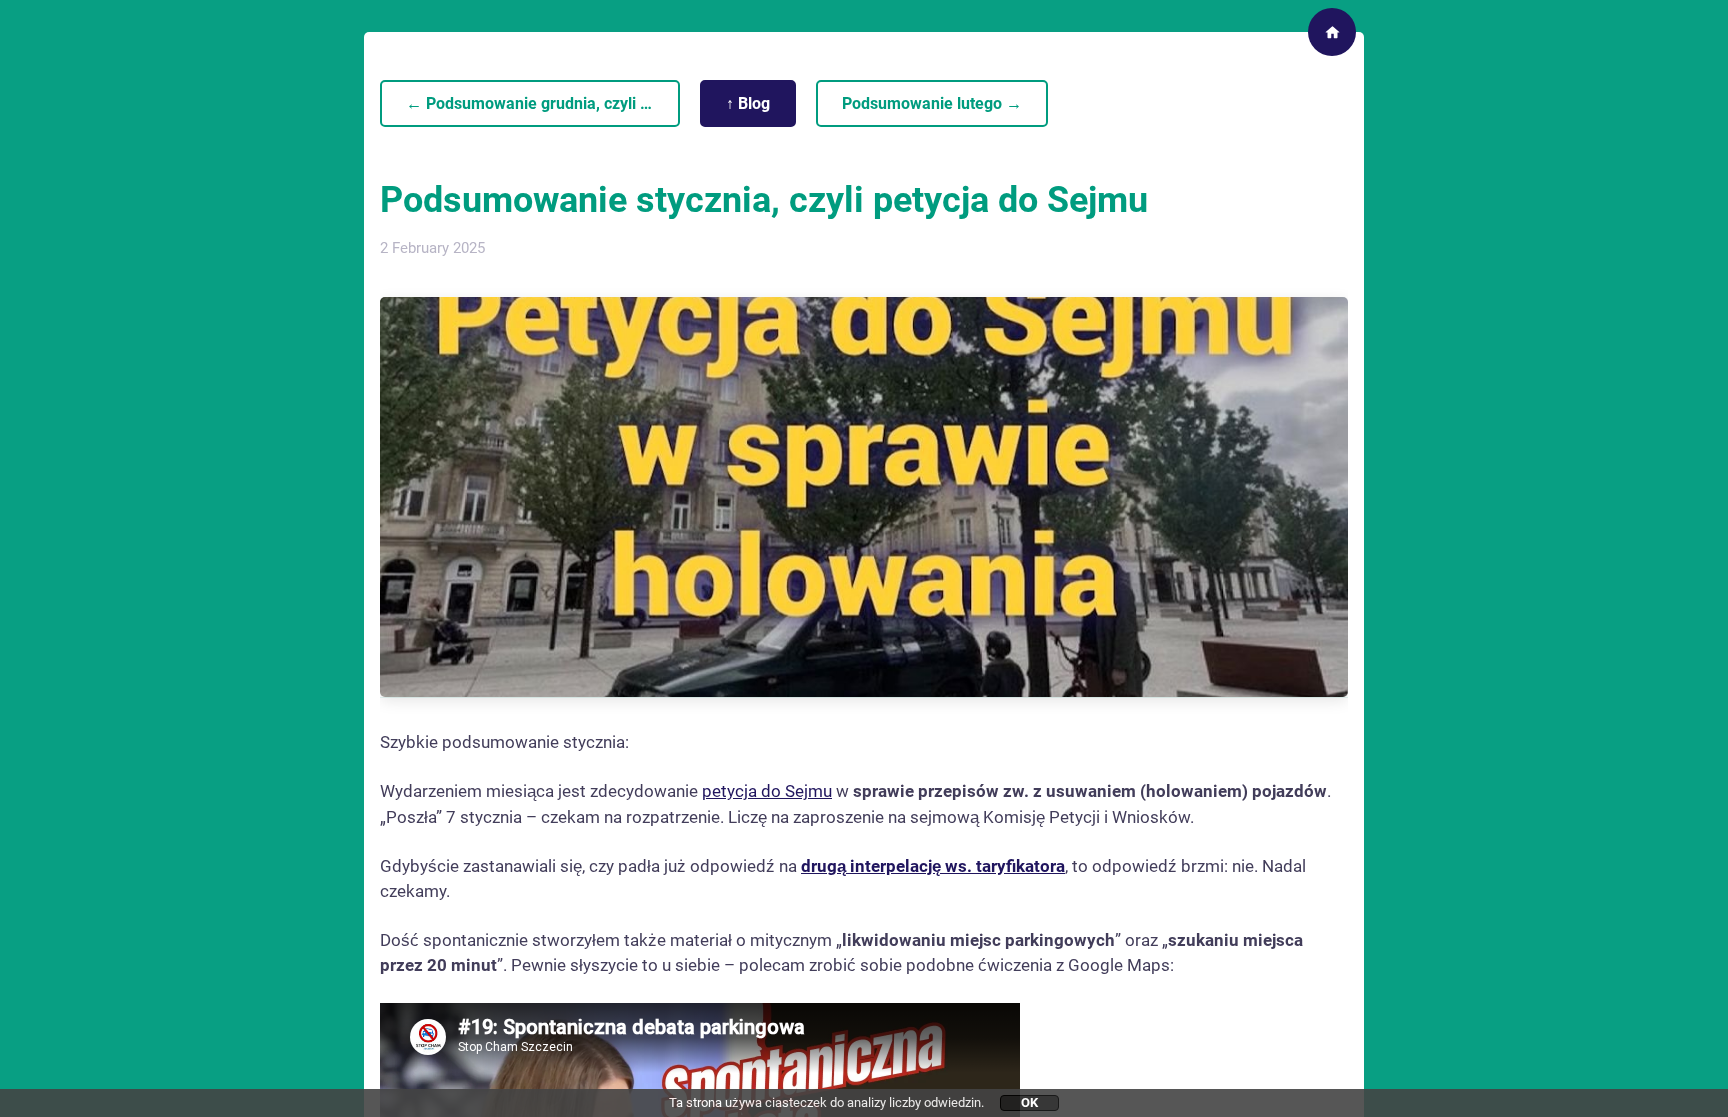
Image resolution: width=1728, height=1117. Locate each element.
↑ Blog (748, 103)
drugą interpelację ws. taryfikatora (933, 866)
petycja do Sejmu (767, 791)
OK (1029, 1102)
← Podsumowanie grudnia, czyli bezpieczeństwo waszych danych (543, 103)
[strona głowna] (1332, 32)
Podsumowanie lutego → (932, 103)
